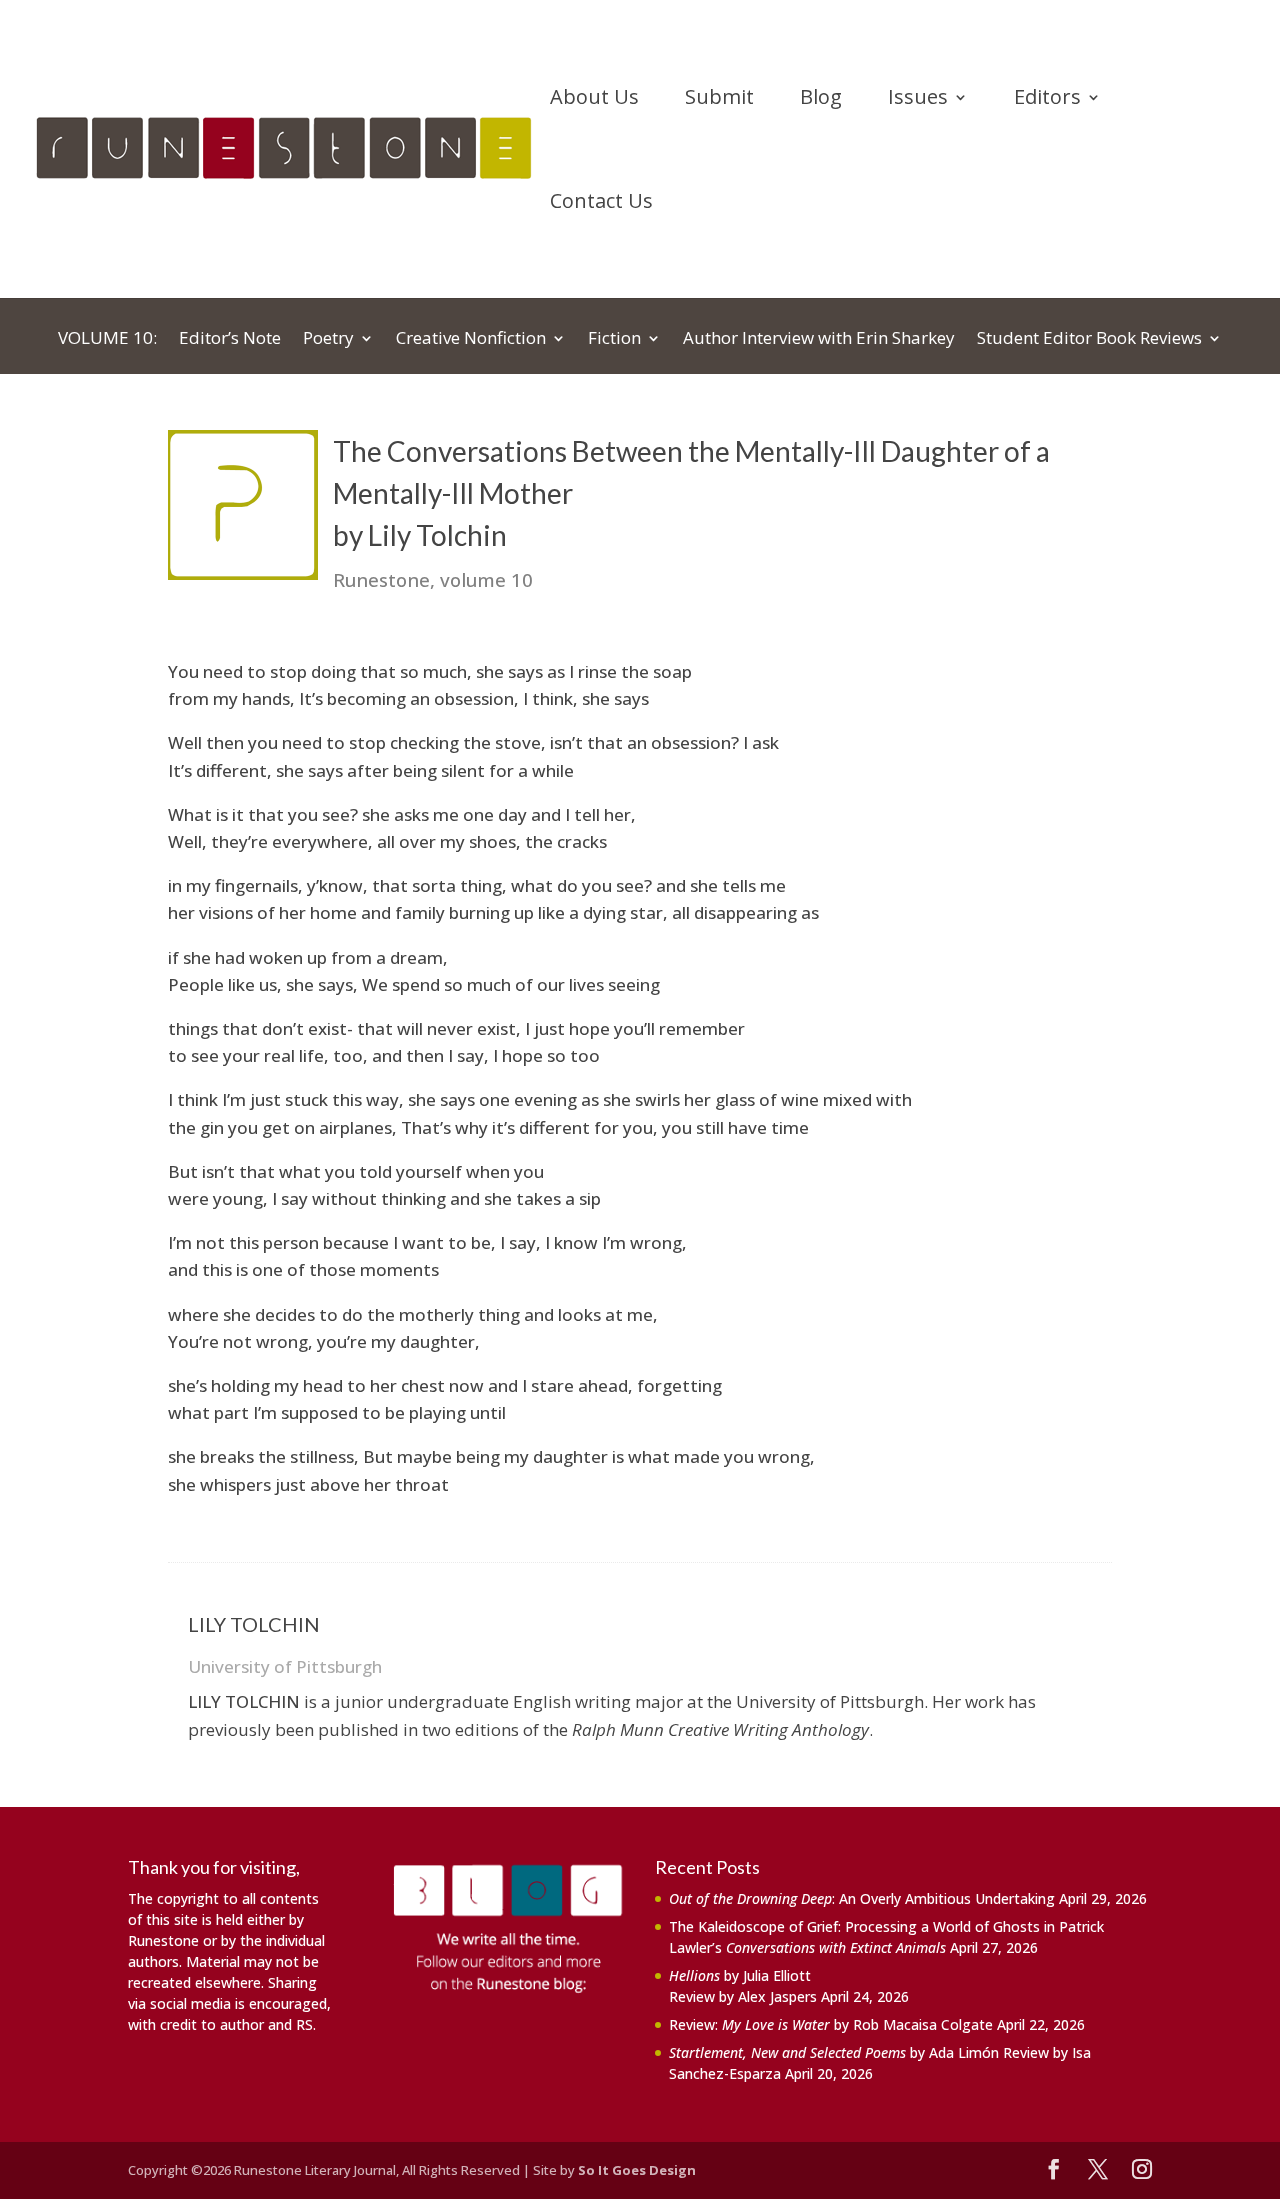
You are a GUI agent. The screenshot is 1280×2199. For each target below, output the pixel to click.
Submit (719, 100)
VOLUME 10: (107, 340)
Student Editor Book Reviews (1089, 340)
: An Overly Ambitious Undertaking (862, 1898)
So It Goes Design (637, 2170)
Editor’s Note (230, 340)
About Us (594, 100)
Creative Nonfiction (471, 340)
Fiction (614, 340)
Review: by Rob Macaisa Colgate (831, 2024)
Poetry (328, 340)
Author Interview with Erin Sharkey (819, 340)
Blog (821, 100)
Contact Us (601, 204)
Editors (1047, 100)
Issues (918, 100)
